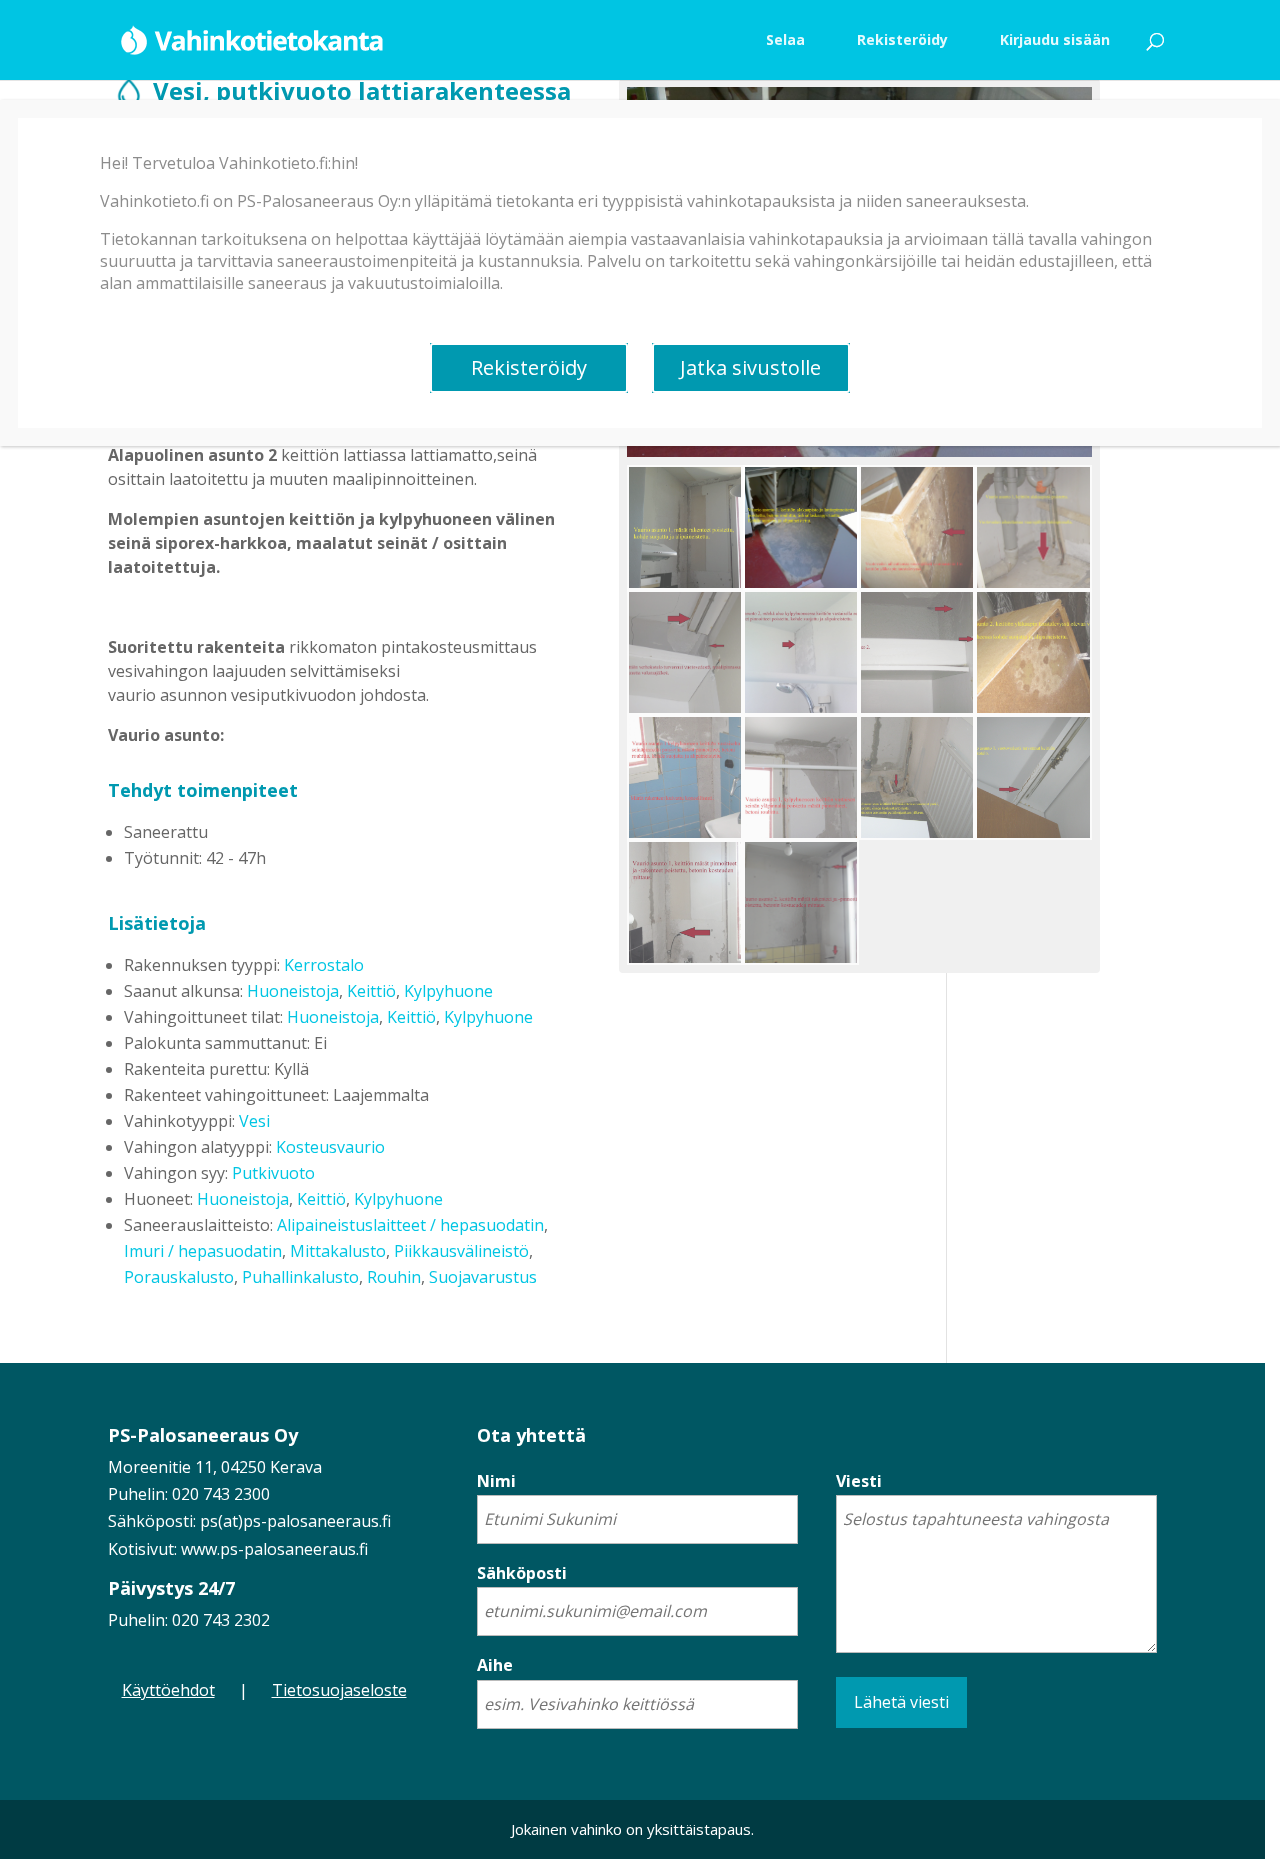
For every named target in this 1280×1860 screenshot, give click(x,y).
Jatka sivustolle (750, 367)
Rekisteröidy (529, 367)
